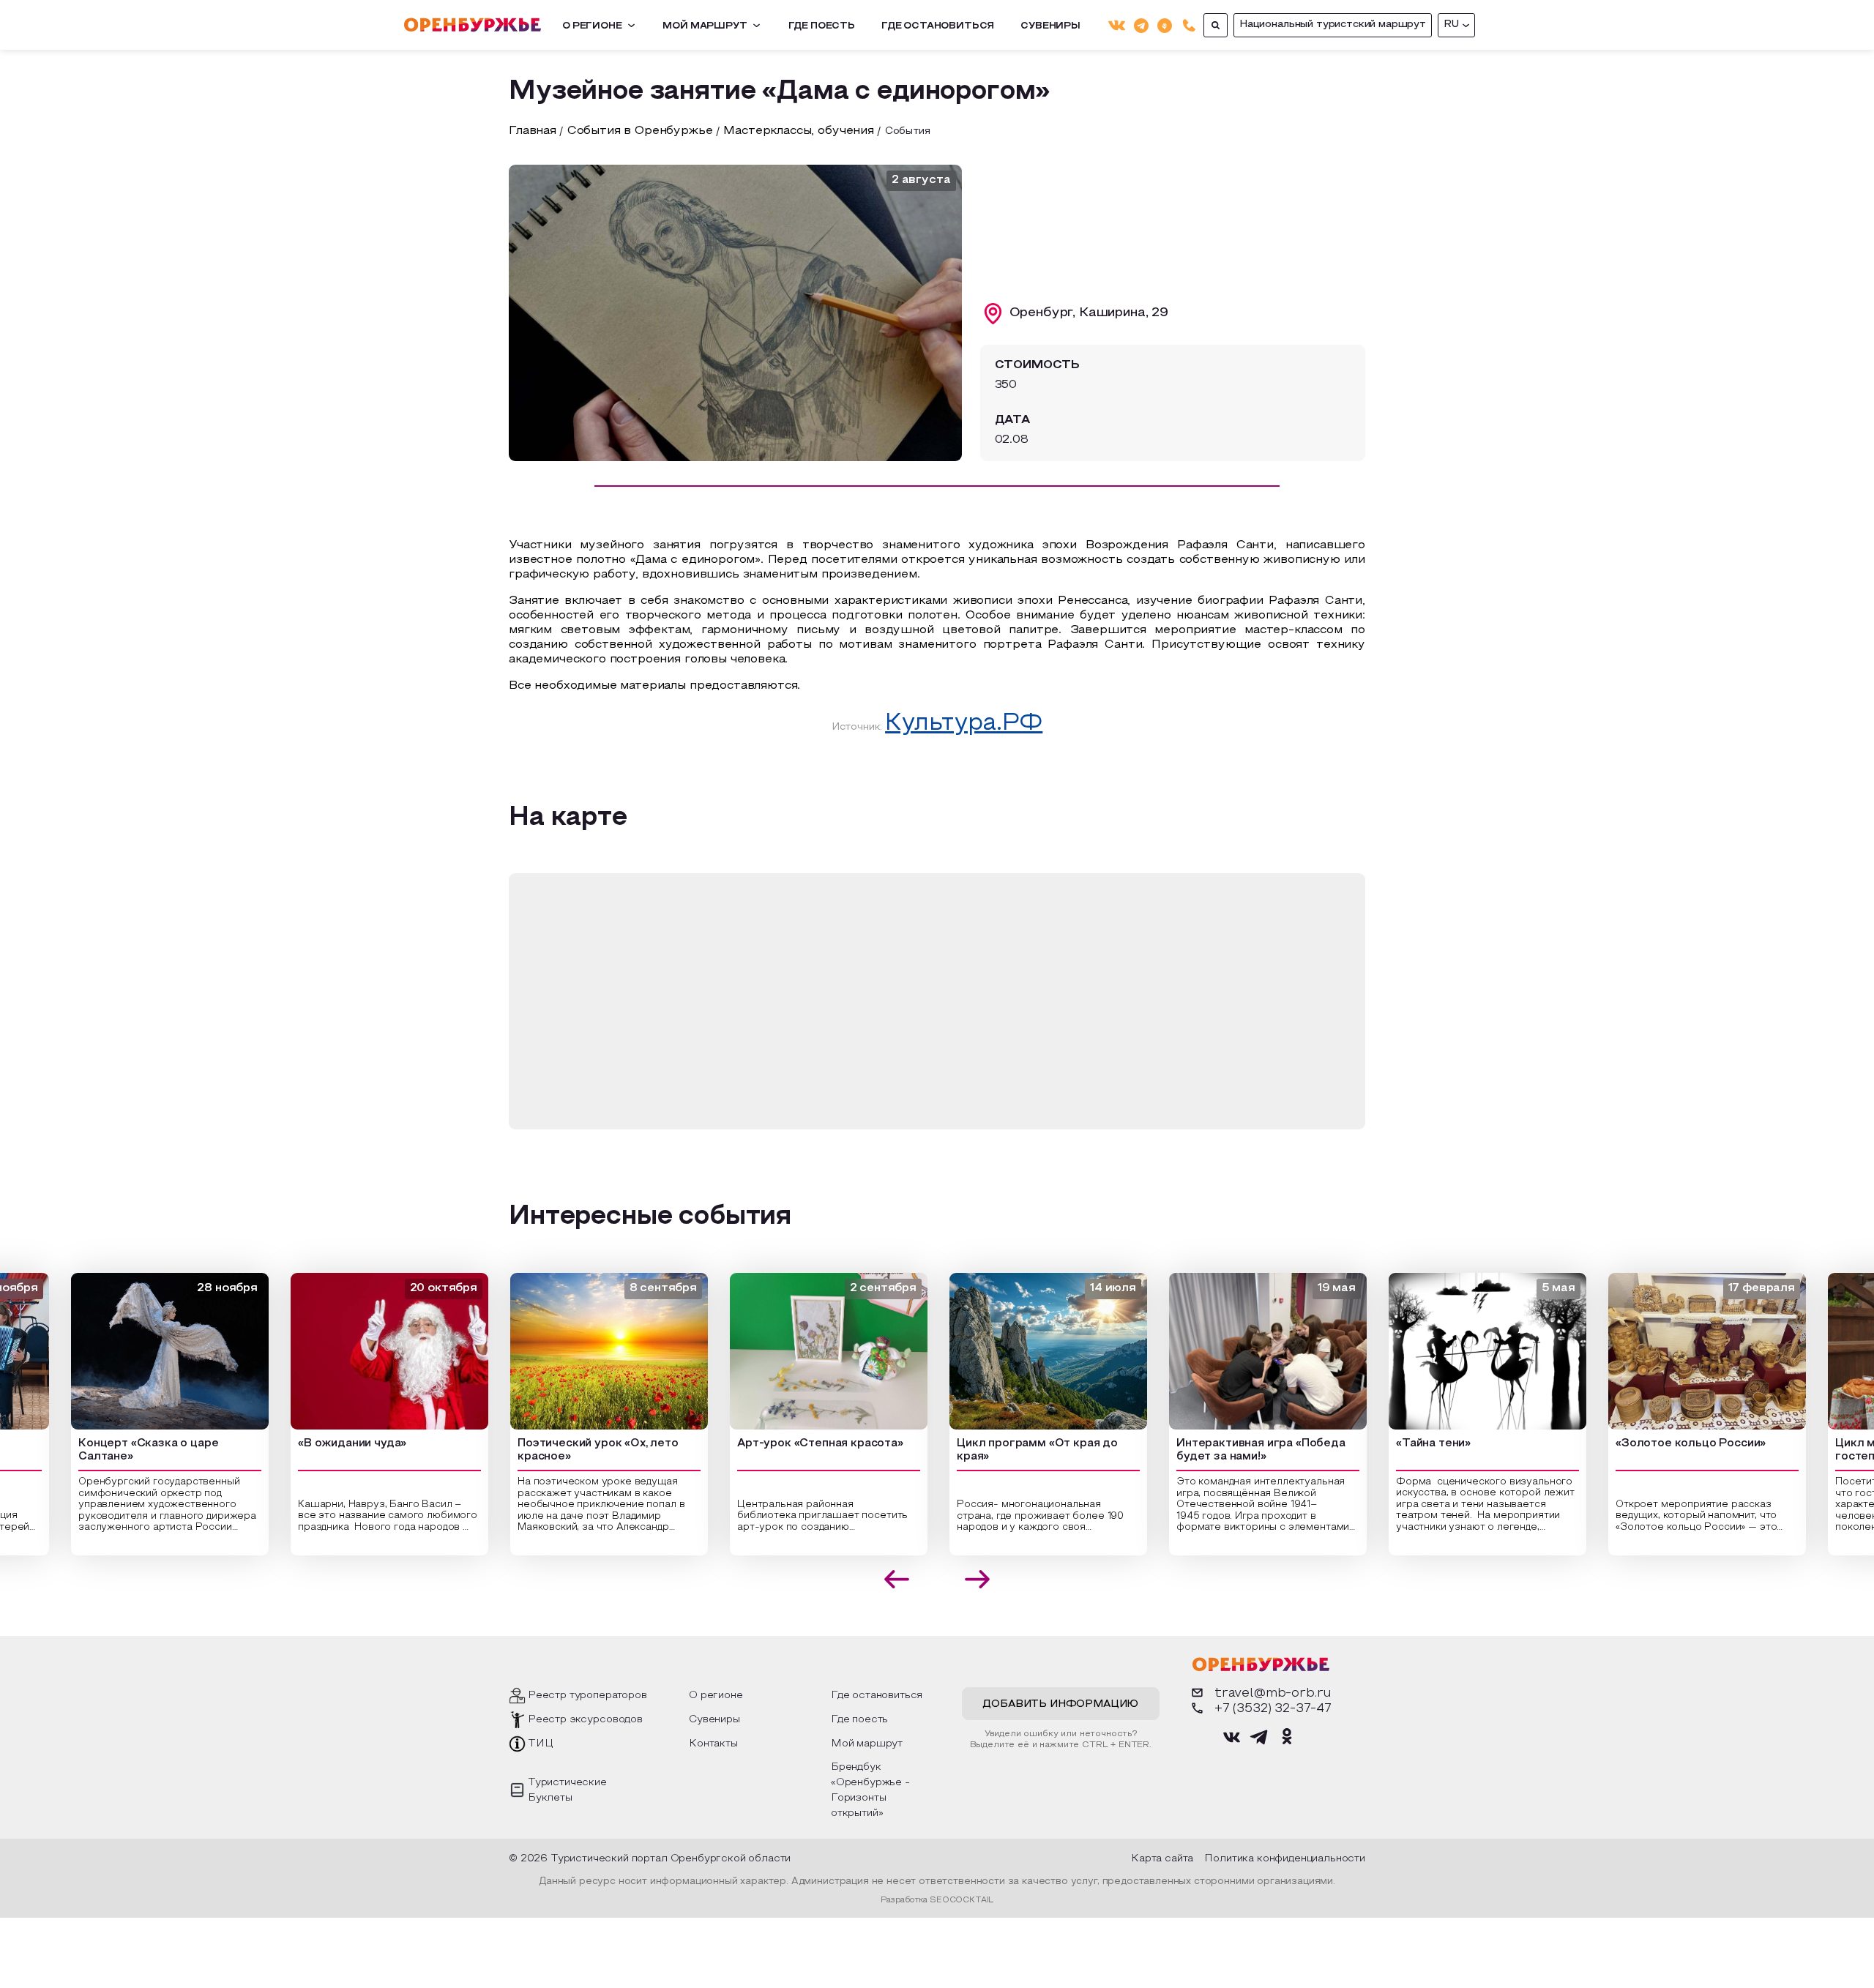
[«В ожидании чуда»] (362, 1351)
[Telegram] (1141, 25)
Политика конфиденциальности (1285, 1859)
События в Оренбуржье (640, 131)
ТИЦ (541, 1744)
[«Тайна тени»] (1460, 1351)
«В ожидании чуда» (324, 1443)
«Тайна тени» (1405, 1443)
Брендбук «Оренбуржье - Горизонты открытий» (870, 1790)
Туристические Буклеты (567, 1790)
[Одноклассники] (1165, 25)
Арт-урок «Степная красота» (792, 1443)
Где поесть (822, 26)
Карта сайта (1162, 1859)
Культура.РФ (964, 724)
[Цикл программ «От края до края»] (1020, 1351)
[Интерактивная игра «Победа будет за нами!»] (1240, 1351)
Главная (533, 131)
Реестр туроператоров (587, 1696)
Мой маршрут (705, 26)
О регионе (592, 26)
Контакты (713, 1744)
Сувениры (1050, 26)
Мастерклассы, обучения (798, 131)
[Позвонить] (1189, 25)
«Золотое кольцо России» (1663, 1443)
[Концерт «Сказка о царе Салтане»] (142, 1351)
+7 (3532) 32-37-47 (1273, 1709)
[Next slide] (978, 1579)
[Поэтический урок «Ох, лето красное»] (581, 1351)
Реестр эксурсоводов (585, 1720)
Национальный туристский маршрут (1333, 25)
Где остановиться (938, 26)
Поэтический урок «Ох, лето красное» (570, 1450)
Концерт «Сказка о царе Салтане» (120, 1450)
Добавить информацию (1060, 1704)
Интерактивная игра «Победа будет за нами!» (1233, 1450)
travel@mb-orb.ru (1273, 1693)
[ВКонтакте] (1117, 25)
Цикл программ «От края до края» (1009, 1450)
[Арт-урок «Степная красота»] (801, 1351)
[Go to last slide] (897, 1579)
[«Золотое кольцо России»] (1679, 1351)
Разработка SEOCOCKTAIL (937, 1900)
